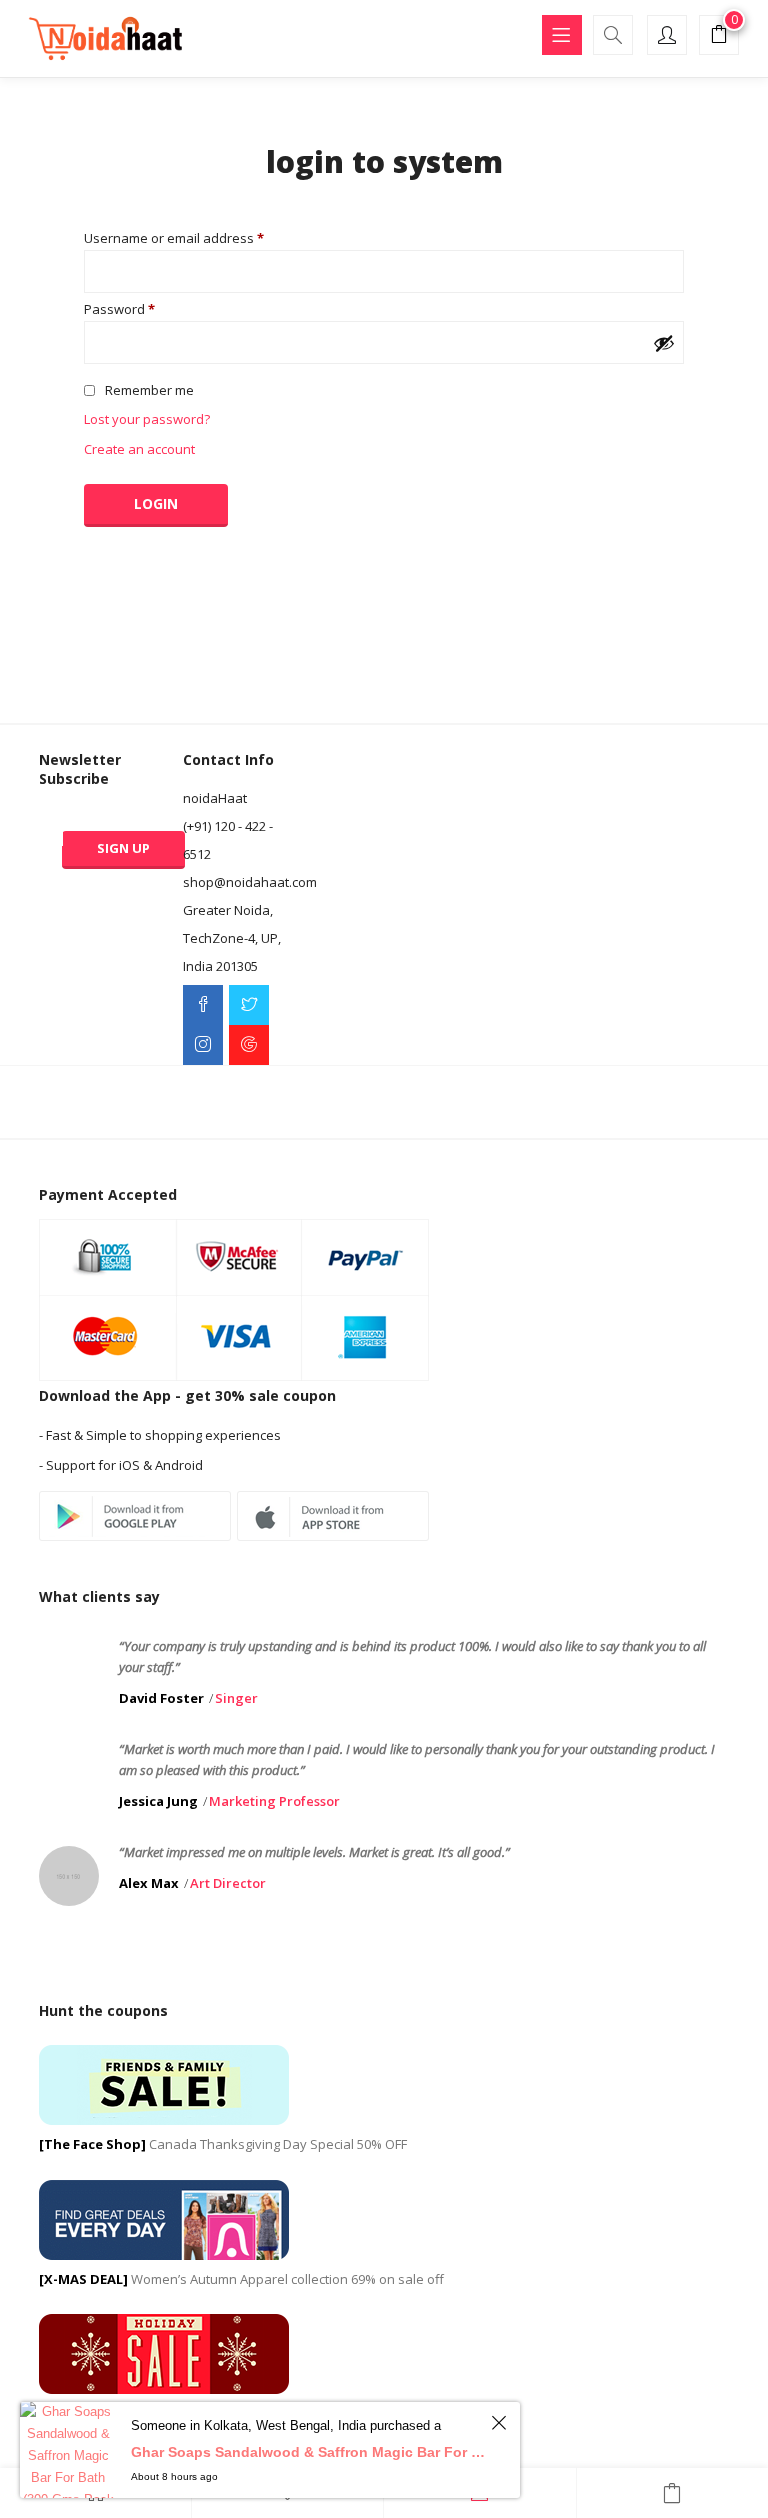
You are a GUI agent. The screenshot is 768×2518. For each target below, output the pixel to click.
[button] (719, 37)
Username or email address (174, 238)
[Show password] (664, 343)
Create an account (139, 449)
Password (119, 309)
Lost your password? (147, 419)
